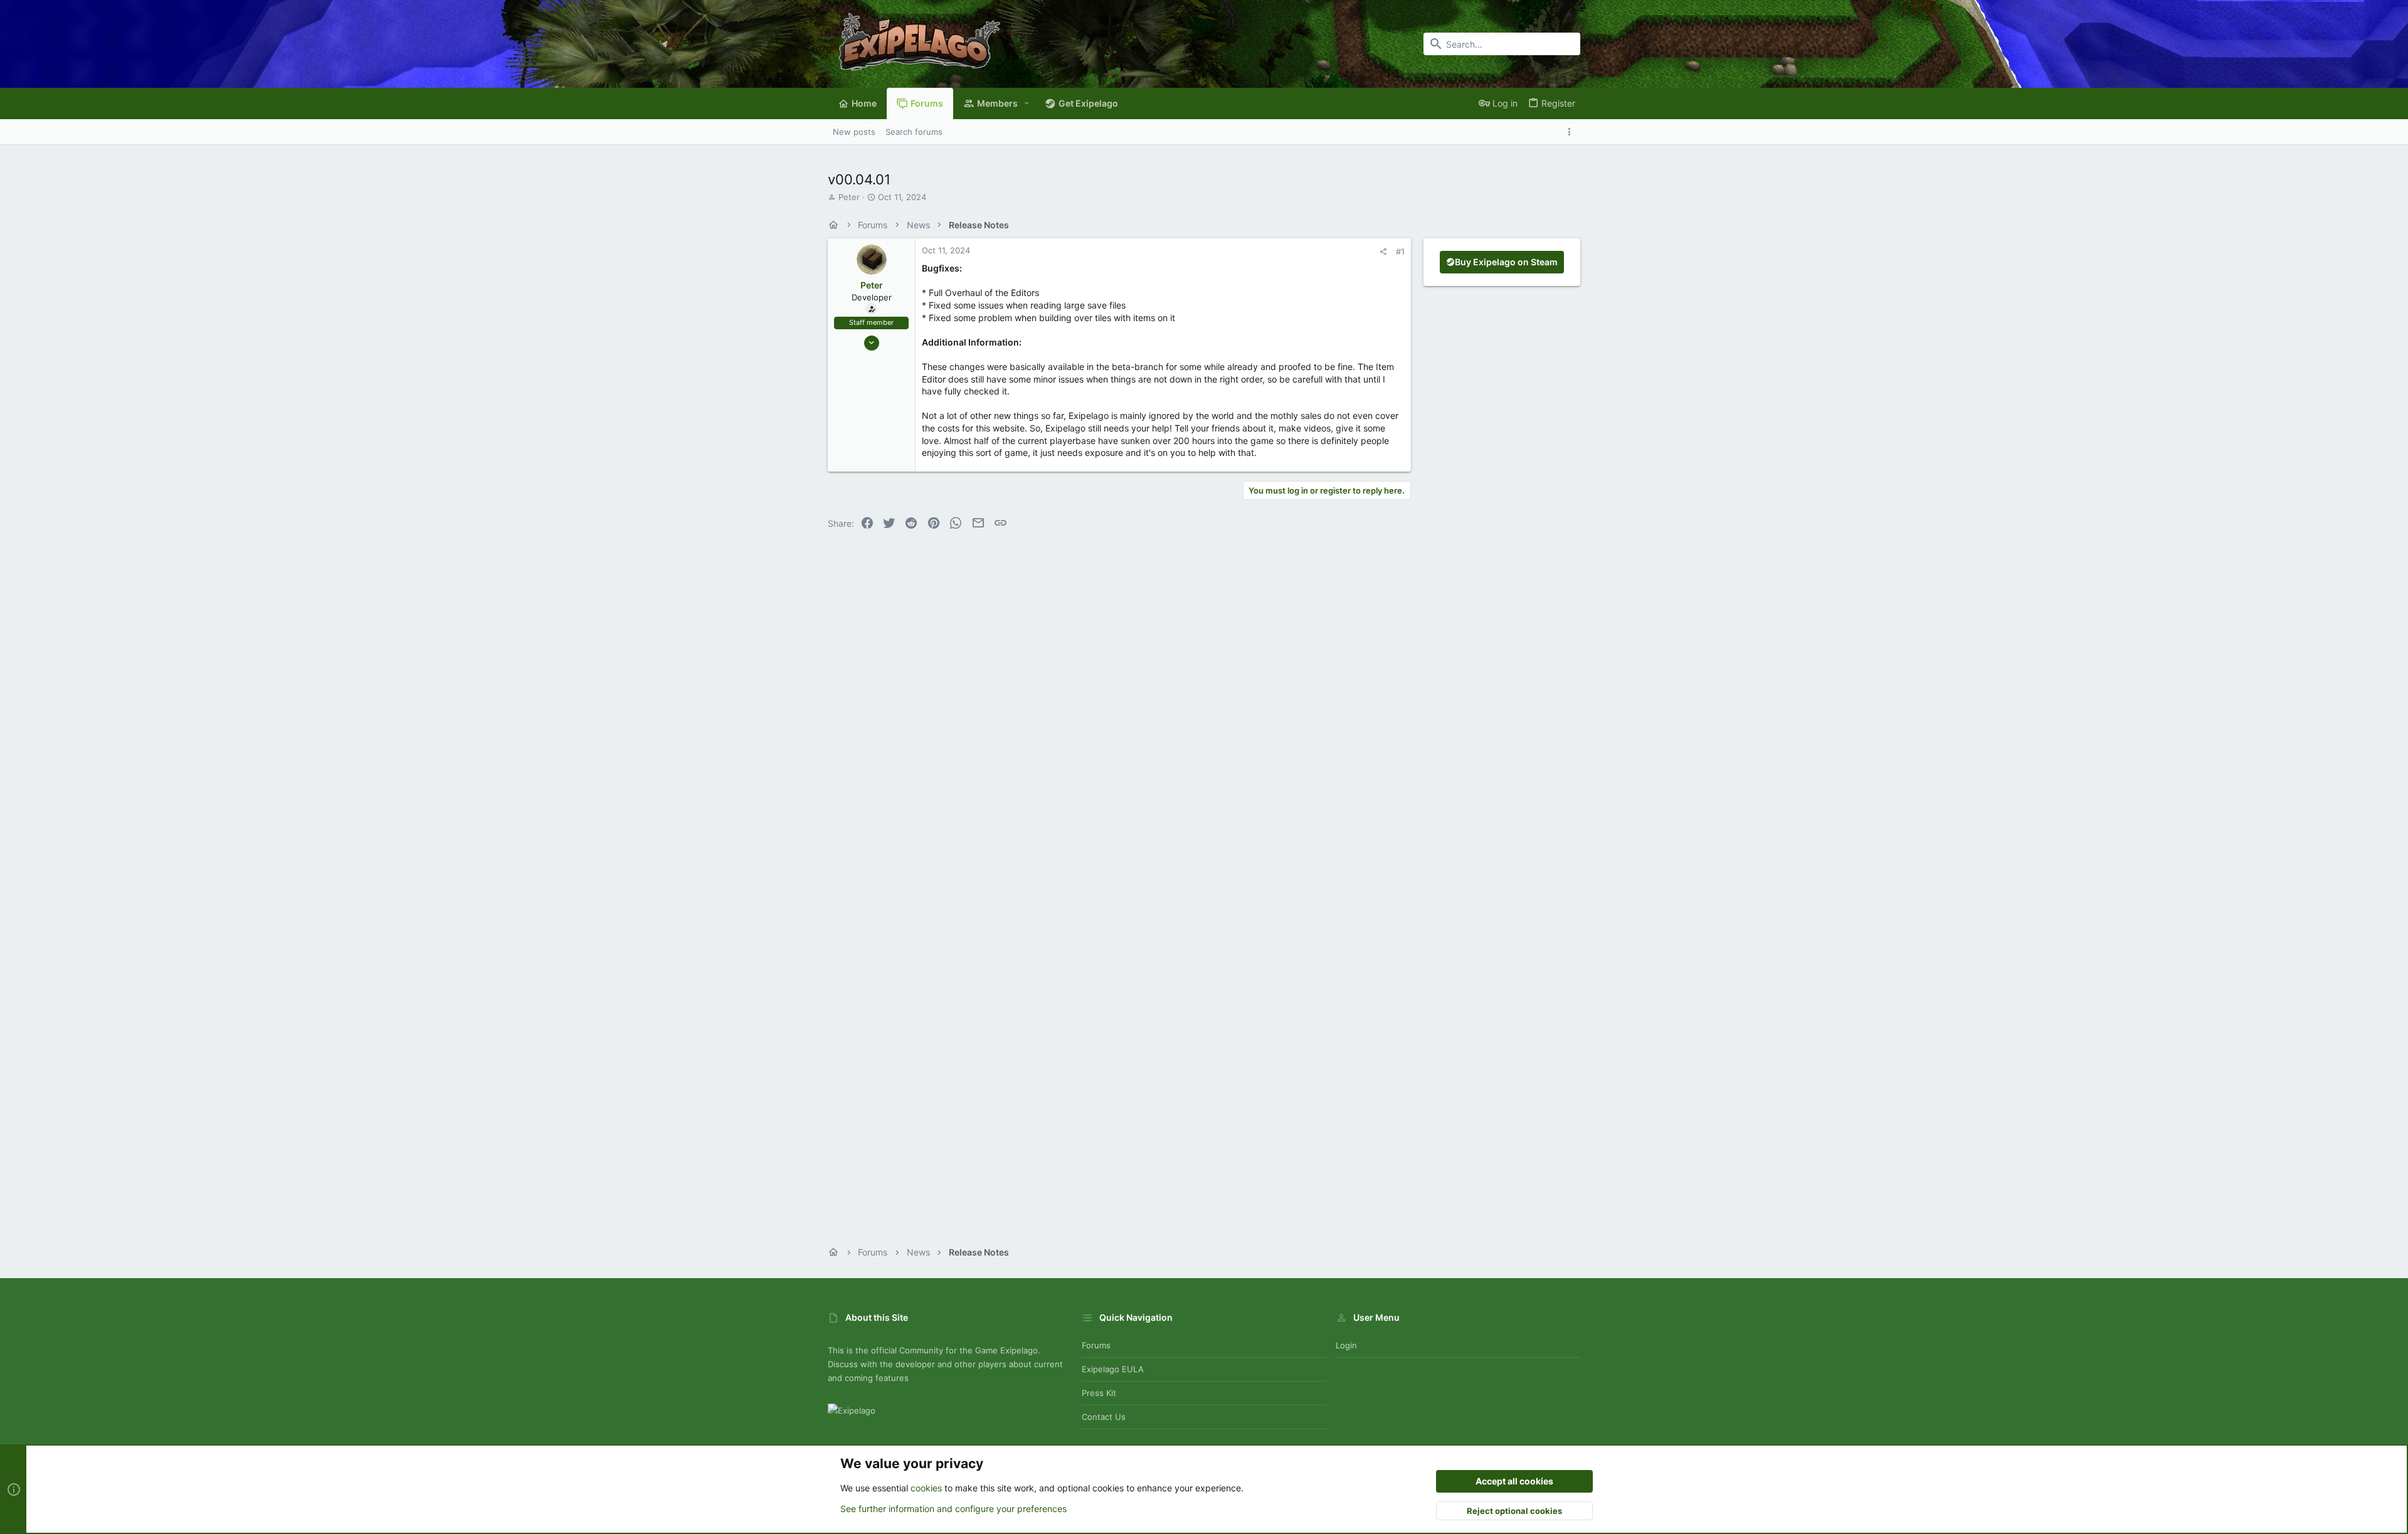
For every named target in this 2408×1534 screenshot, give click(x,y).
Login (1346, 1345)
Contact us (1104, 1417)
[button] (1027, 103)
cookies (926, 1488)
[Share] (1383, 252)
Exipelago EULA (1113, 1369)
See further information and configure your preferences (953, 1509)
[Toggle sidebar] (1572, 132)
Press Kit (1099, 1393)
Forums (1096, 1345)
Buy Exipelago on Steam (1506, 262)
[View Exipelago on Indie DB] (852, 1410)
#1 (1400, 251)
